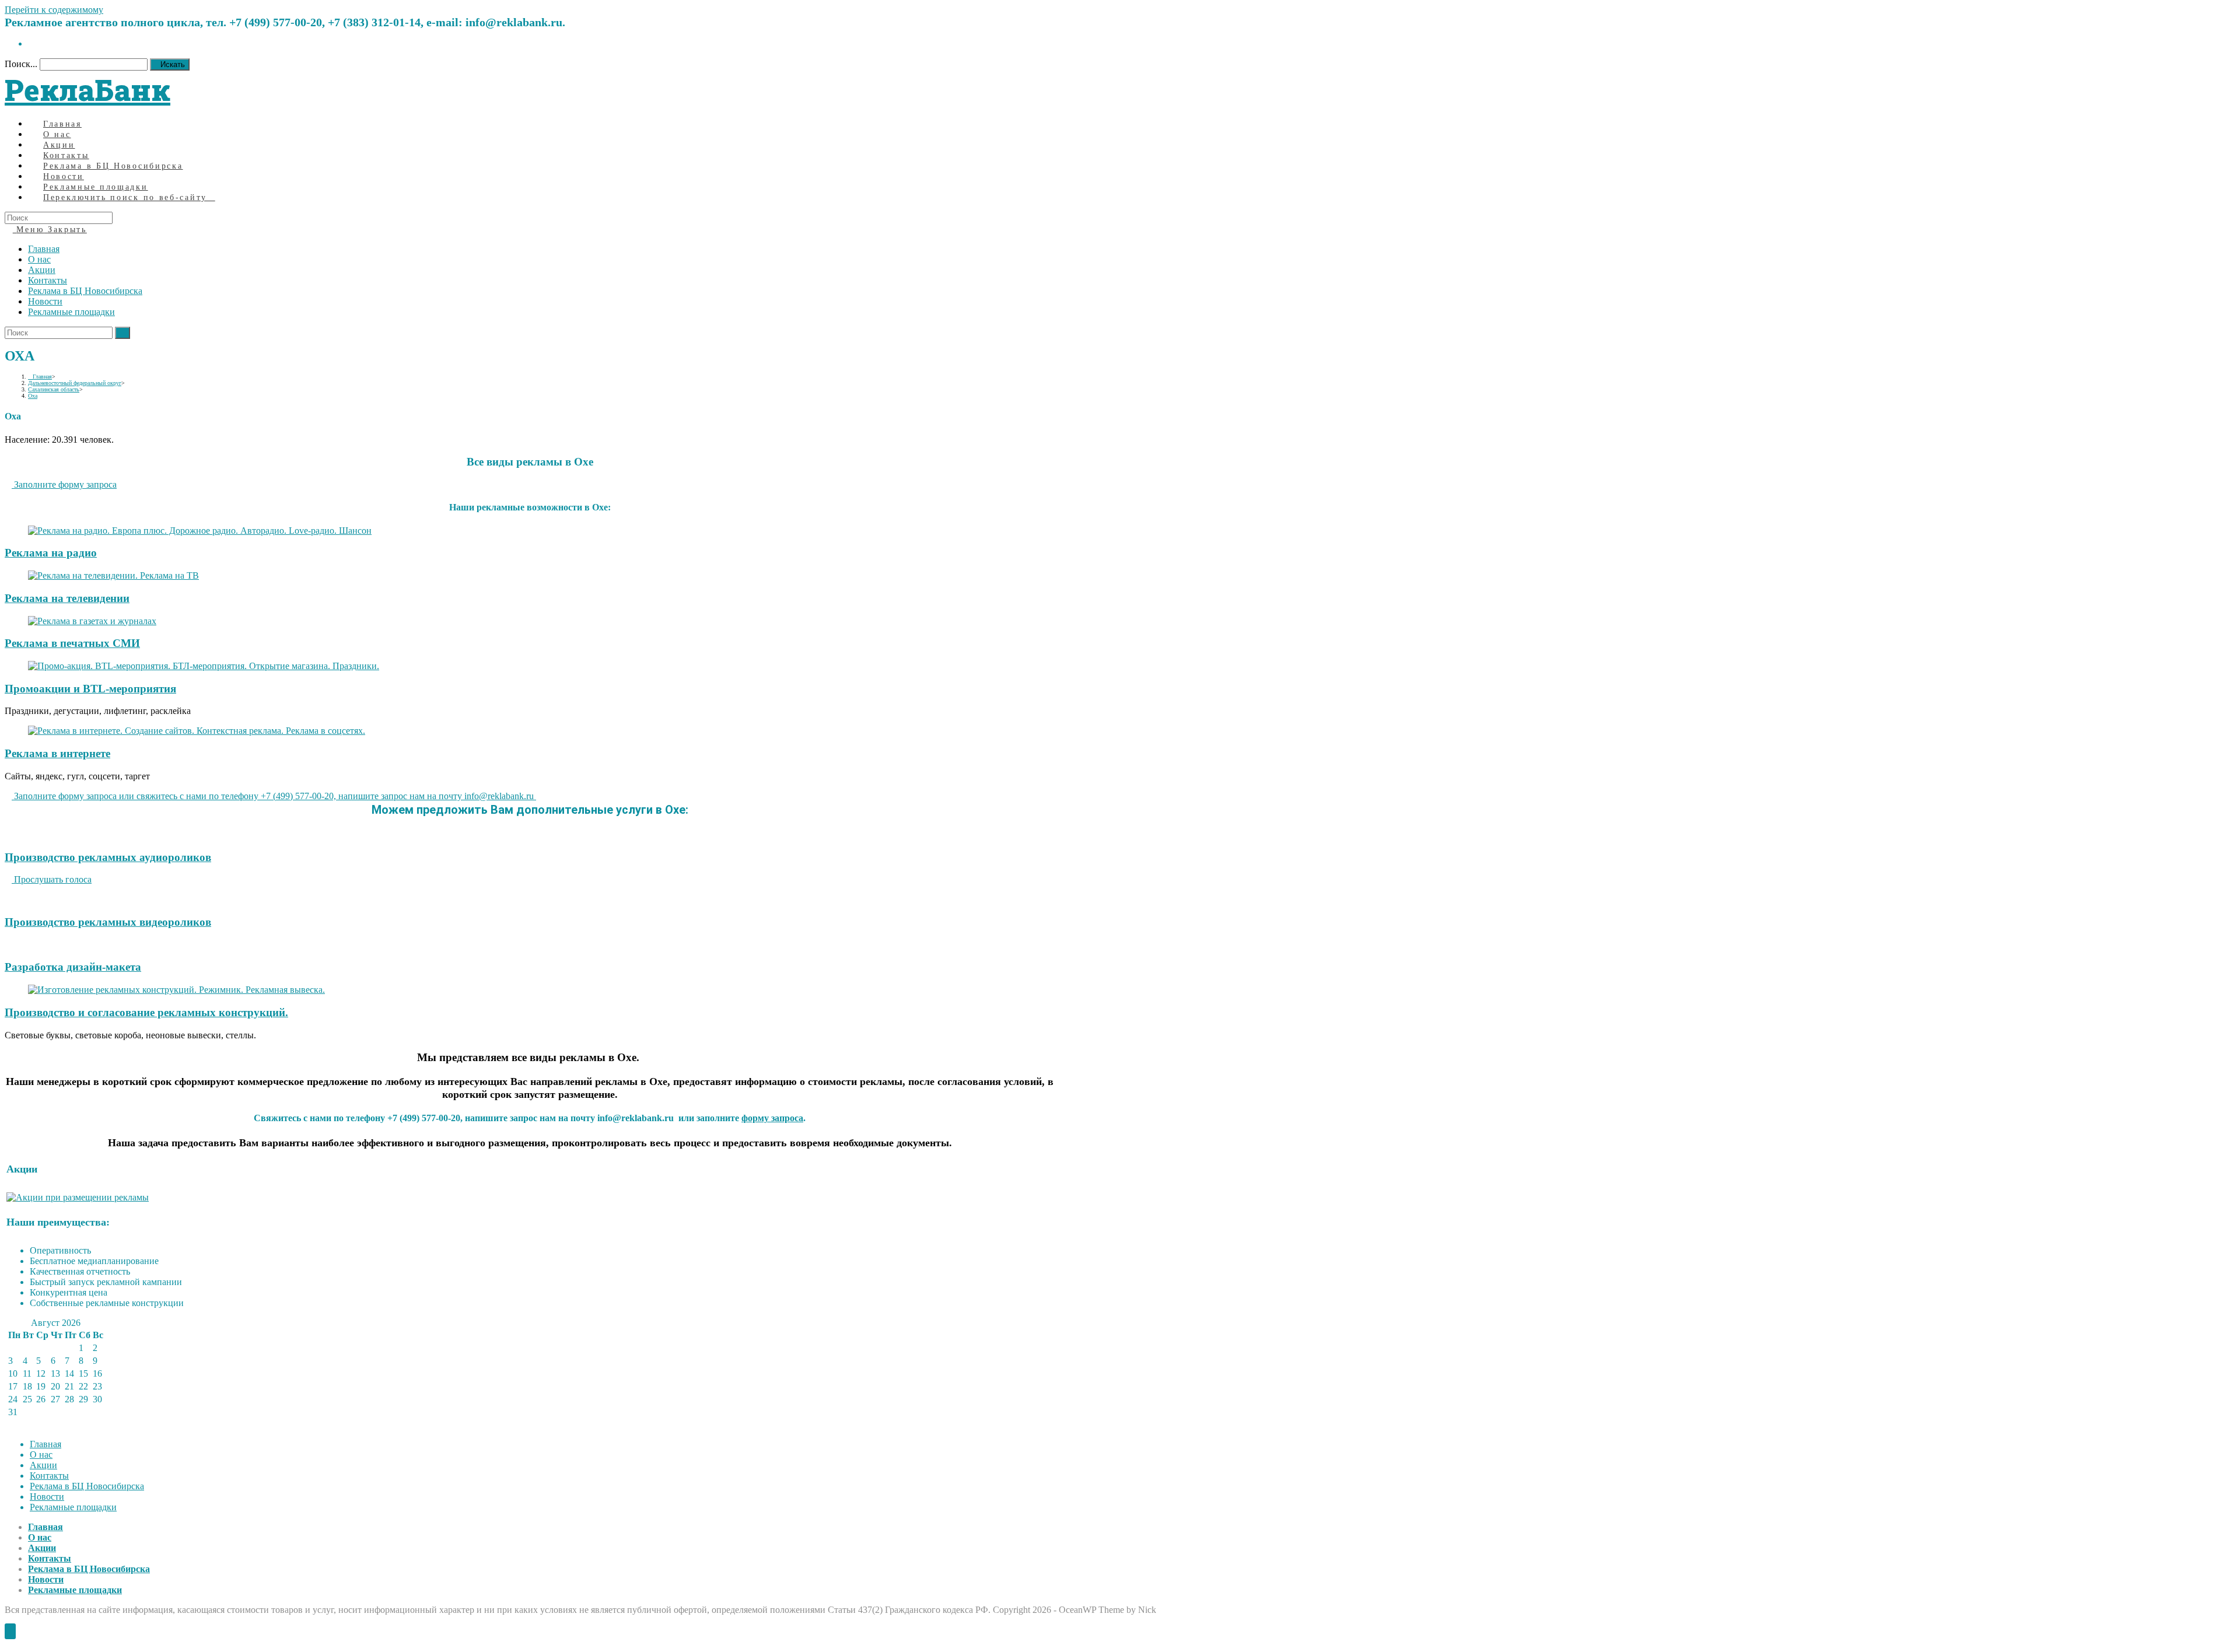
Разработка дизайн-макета (73, 967)
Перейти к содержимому (54, 10)
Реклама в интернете (57, 753)
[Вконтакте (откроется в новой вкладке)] (32, 43)
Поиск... (21, 64)
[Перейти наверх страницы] (10, 1631)
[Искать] (123, 333)
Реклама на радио (51, 553)
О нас (39, 259)
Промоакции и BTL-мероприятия (90, 689)
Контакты (48, 280)
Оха (33, 396)
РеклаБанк (87, 90)
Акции (42, 270)
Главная (44, 249)
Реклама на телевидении (67, 598)
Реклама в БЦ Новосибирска (85, 291)
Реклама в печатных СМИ (72, 643)
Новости (45, 301)
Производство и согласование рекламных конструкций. (146, 1012)
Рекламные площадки (71, 312)
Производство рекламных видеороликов (108, 922)
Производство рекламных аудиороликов (108, 857)
